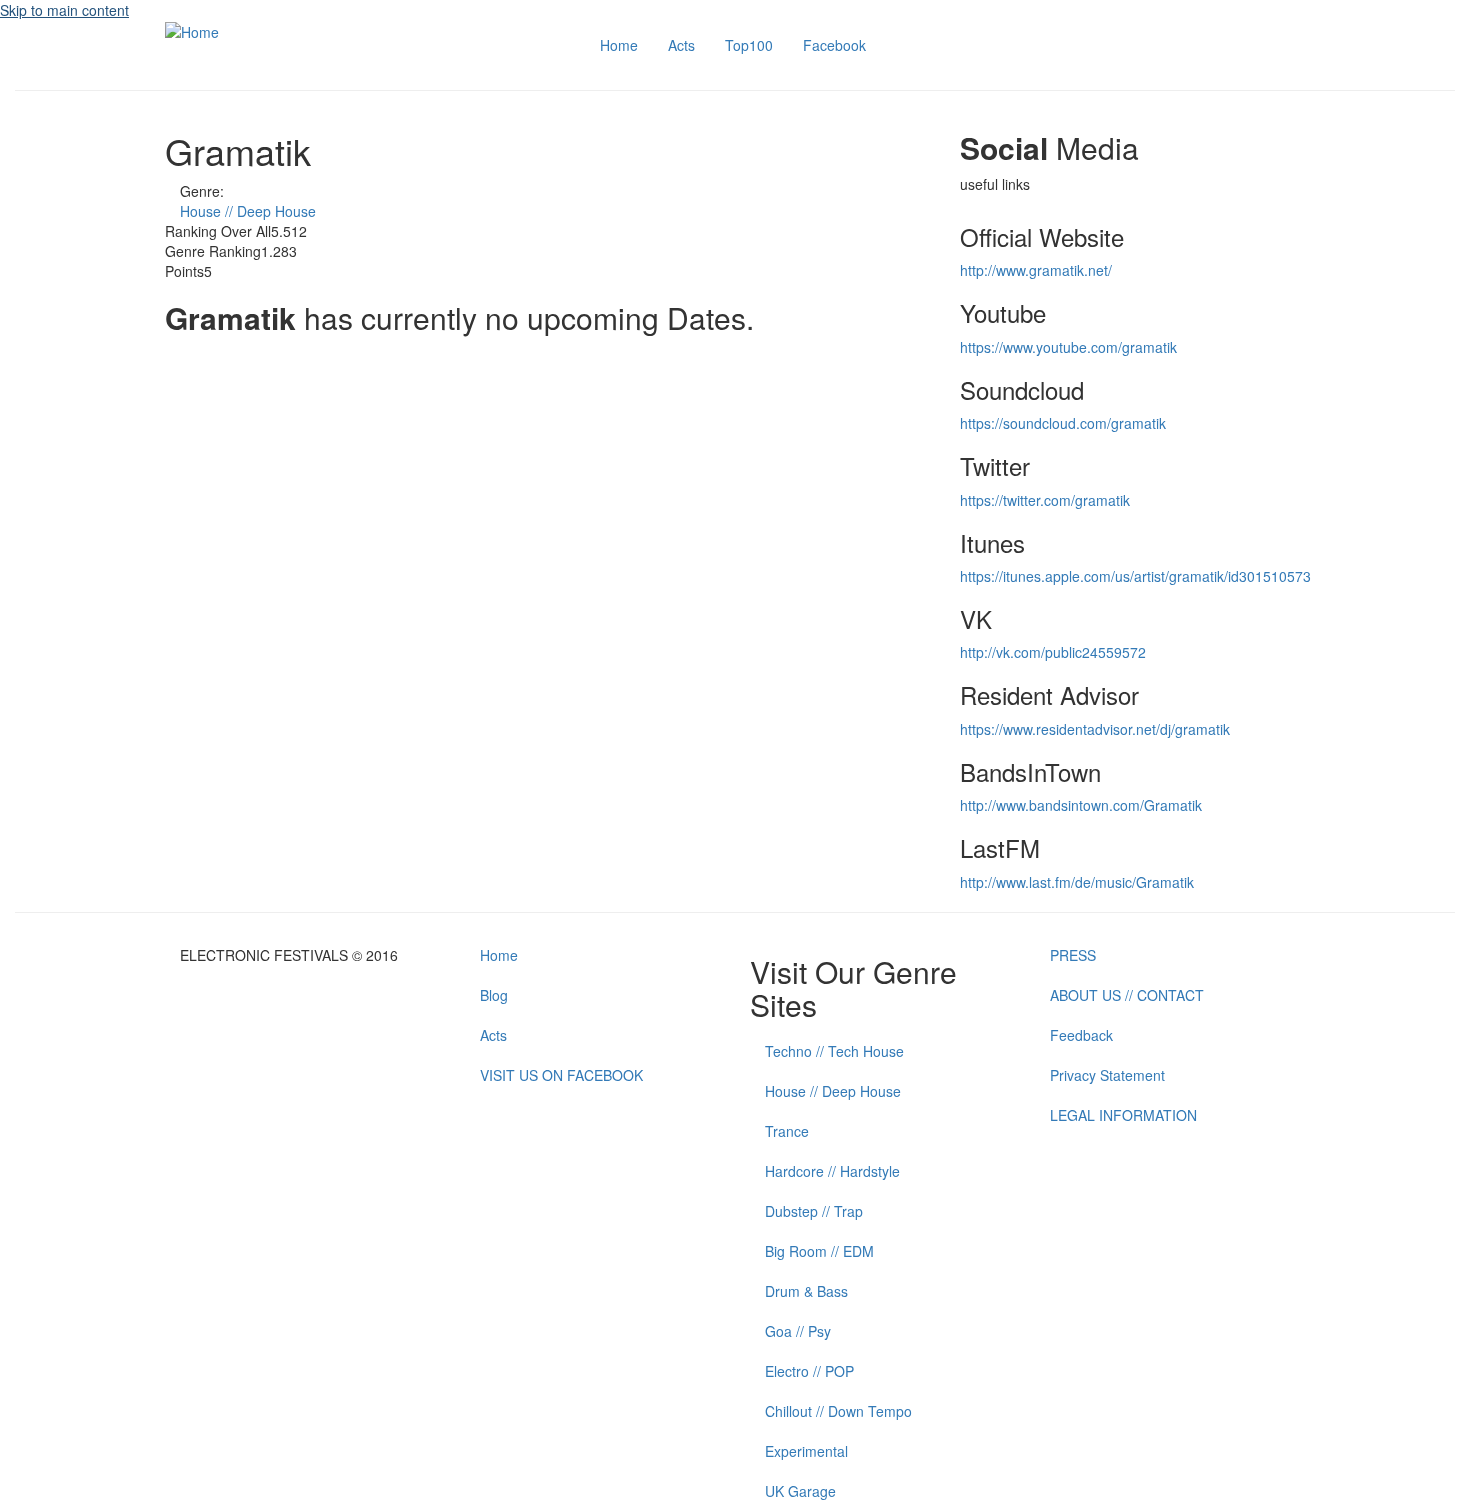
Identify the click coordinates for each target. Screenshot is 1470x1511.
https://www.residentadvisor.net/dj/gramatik (1095, 729)
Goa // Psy (798, 1331)
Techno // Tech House (834, 1051)
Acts (681, 45)
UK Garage (800, 1491)
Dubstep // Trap (814, 1211)
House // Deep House (248, 211)
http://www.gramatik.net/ (1036, 270)
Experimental (806, 1451)
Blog (494, 995)
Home (619, 45)
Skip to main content (64, 10)
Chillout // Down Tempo (838, 1411)
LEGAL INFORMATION (1123, 1115)
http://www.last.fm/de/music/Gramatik (1077, 882)
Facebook (834, 45)
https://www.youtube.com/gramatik (1068, 347)
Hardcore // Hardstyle (832, 1171)
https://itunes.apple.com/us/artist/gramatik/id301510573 (1135, 576)
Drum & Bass (806, 1291)
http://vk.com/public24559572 (1053, 652)
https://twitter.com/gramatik (1045, 500)
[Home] (192, 30)
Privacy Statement (1107, 1075)
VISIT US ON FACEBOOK (561, 1075)
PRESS (1073, 955)
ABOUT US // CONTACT (1127, 995)
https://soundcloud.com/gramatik (1063, 423)
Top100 (749, 45)
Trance (787, 1131)
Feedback (1081, 1035)
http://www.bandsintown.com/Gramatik (1081, 805)
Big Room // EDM (819, 1251)
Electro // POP (809, 1371)
